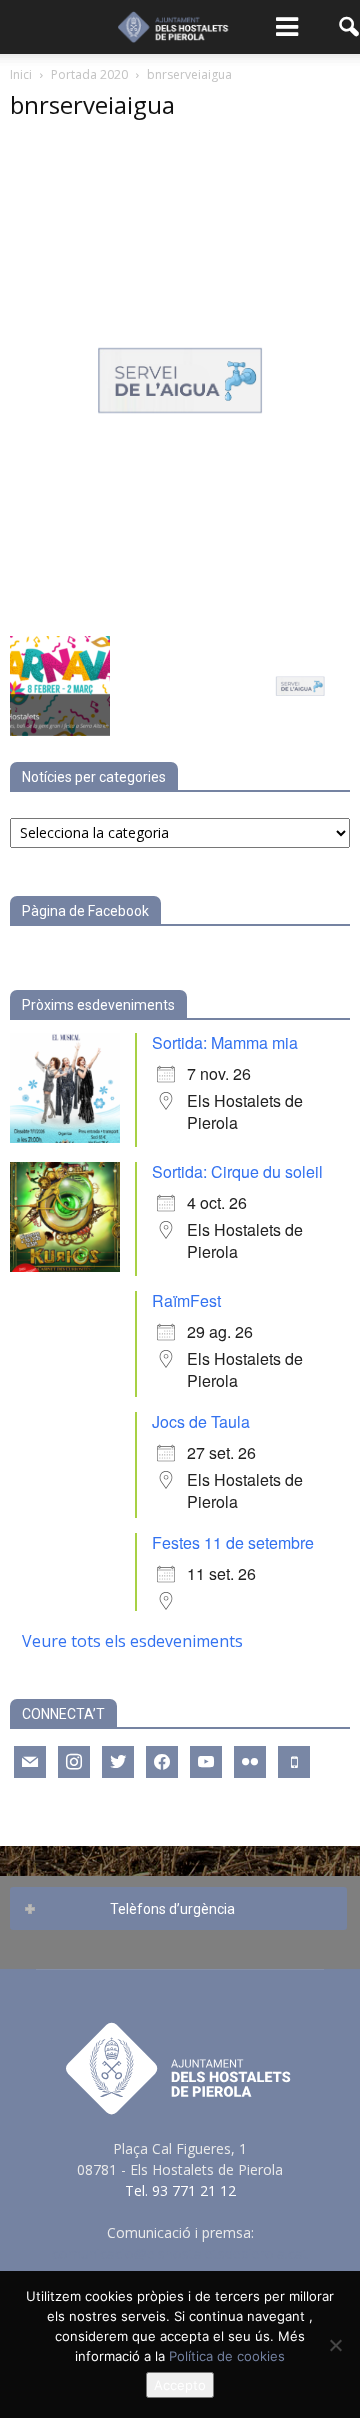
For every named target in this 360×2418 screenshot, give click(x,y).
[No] (335, 2345)
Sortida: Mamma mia (225, 1042)
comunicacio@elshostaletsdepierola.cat (180, 2253)
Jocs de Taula (201, 1421)
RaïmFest (186, 1300)
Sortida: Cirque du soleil (237, 1171)
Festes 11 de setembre (233, 1542)
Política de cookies (227, 2356)
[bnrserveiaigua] (180, 615)
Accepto (180, 2385)
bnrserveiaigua (92, 104)
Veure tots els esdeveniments (132, 1641)
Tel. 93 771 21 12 (180, 2190)
